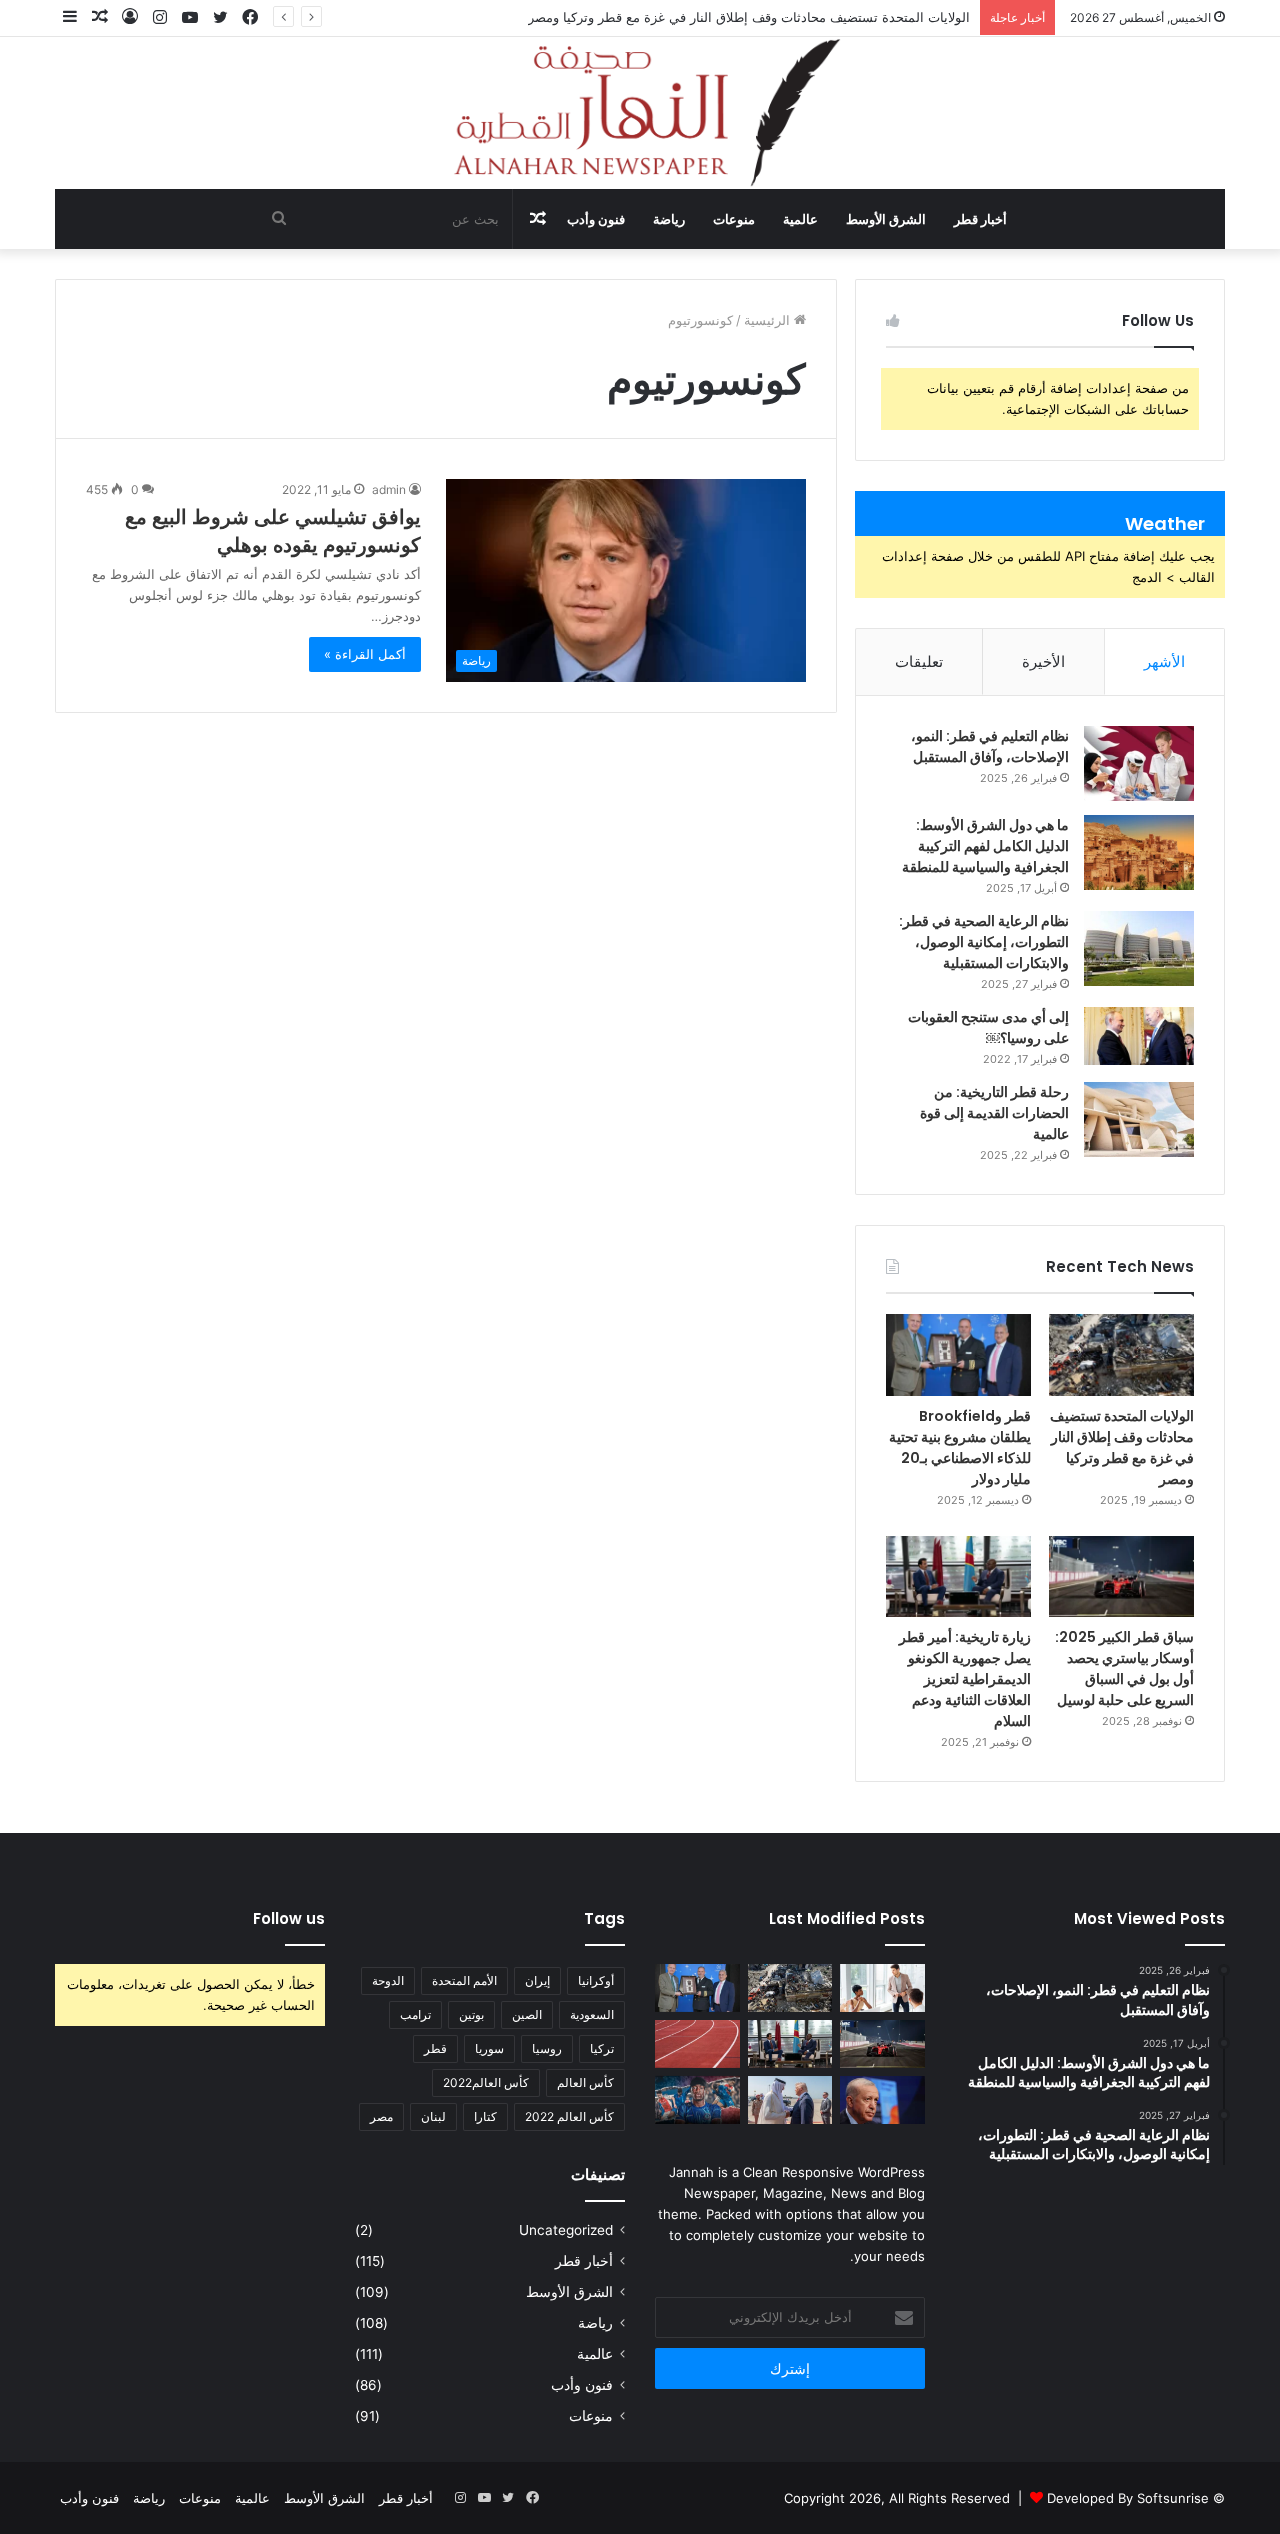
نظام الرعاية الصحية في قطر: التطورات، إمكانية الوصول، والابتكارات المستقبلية (984, 942)
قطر (435, 2048)
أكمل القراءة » (365, 654)
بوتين (471, 2014)
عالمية (800, 219)
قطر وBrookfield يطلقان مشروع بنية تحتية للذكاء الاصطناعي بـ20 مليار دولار (960, 1447)
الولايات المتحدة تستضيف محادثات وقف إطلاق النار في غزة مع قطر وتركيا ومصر (749, 17)
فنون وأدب (596, 219)
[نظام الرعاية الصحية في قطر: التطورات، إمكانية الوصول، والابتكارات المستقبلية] (1139, 948)
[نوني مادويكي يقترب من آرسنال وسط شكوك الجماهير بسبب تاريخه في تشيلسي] (697, 2100)
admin (389, 489)
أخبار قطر (980, 219)
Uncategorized (566, 2230)
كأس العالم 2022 (569, 2116)
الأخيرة (1043, 661)
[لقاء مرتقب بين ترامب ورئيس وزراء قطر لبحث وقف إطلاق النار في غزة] (790, 2100)
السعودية (592, 2014)
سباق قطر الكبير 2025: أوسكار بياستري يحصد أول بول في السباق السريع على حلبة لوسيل (1124, 1668)
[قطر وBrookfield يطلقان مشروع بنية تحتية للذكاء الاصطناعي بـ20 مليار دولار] (958, 1355)
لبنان (433, 2116)
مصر (381, 2116)
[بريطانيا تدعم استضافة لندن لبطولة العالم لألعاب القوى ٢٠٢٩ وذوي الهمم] (697, 2044)
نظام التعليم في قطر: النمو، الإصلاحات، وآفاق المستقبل (990, 746)
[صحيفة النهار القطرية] (640, 113)
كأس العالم (585, 2082)
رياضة (669, 219)
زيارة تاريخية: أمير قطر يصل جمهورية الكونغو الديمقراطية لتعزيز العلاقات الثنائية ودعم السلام (965, 1679)
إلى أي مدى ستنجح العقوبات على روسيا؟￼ (988, 1027)
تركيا (602, 2048)
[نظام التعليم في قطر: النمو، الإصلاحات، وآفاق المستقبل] (1139, 763)
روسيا (547, 2048)
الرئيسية (769, 320)
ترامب (415, 2014)
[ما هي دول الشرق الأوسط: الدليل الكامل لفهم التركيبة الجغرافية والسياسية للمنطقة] (1139, 852)
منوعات (734, 219)
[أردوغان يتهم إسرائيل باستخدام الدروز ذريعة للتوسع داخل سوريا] (882, 2100)
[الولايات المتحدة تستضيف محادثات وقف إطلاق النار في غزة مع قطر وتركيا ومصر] (1121, 1355)
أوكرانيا (596, 1980)
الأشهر (1164, 661)
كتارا (485, 2116)
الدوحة (388, 1980)
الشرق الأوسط (886, 219)
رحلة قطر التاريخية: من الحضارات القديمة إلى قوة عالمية (994, 1113)
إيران (537, 1980)
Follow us (289, 1918)
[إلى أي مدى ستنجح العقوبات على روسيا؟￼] (1139, 1036)
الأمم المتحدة (464, 1980)
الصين (527, 2014)
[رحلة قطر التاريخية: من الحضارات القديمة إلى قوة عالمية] (1139, 1119)
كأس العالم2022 (486, 2082)
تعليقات (919, 661)
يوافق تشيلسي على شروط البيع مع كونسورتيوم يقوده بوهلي (273, 531)
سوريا (489, 2048)
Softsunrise (1173, 2498)
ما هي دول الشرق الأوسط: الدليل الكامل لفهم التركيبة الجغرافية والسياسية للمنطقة (985, 846)
